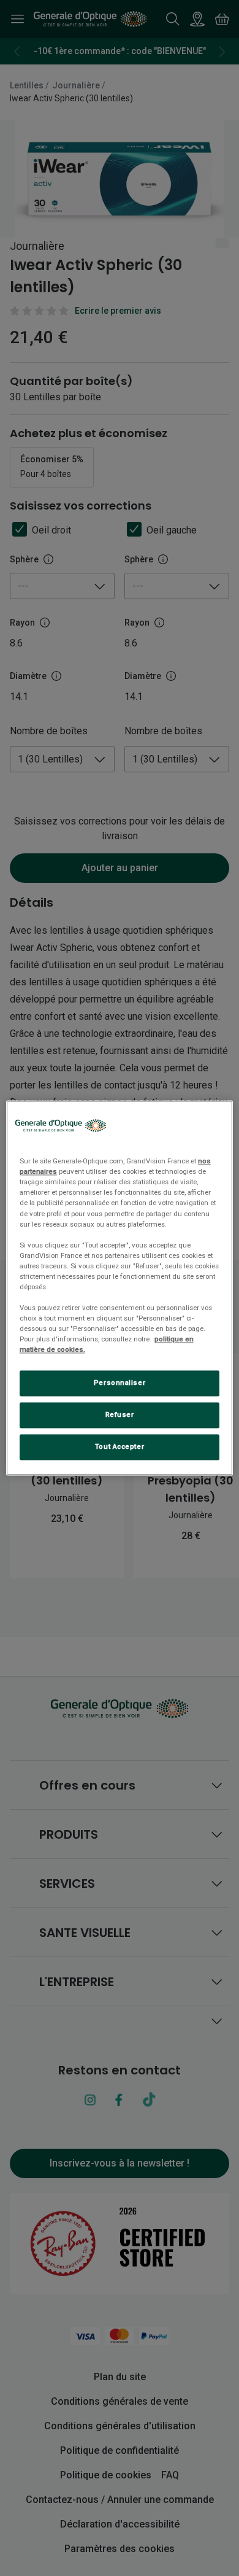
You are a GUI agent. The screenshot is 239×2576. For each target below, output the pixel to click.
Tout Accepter (120, 1447)
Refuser (120, 1415)
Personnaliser (120, 1383)
